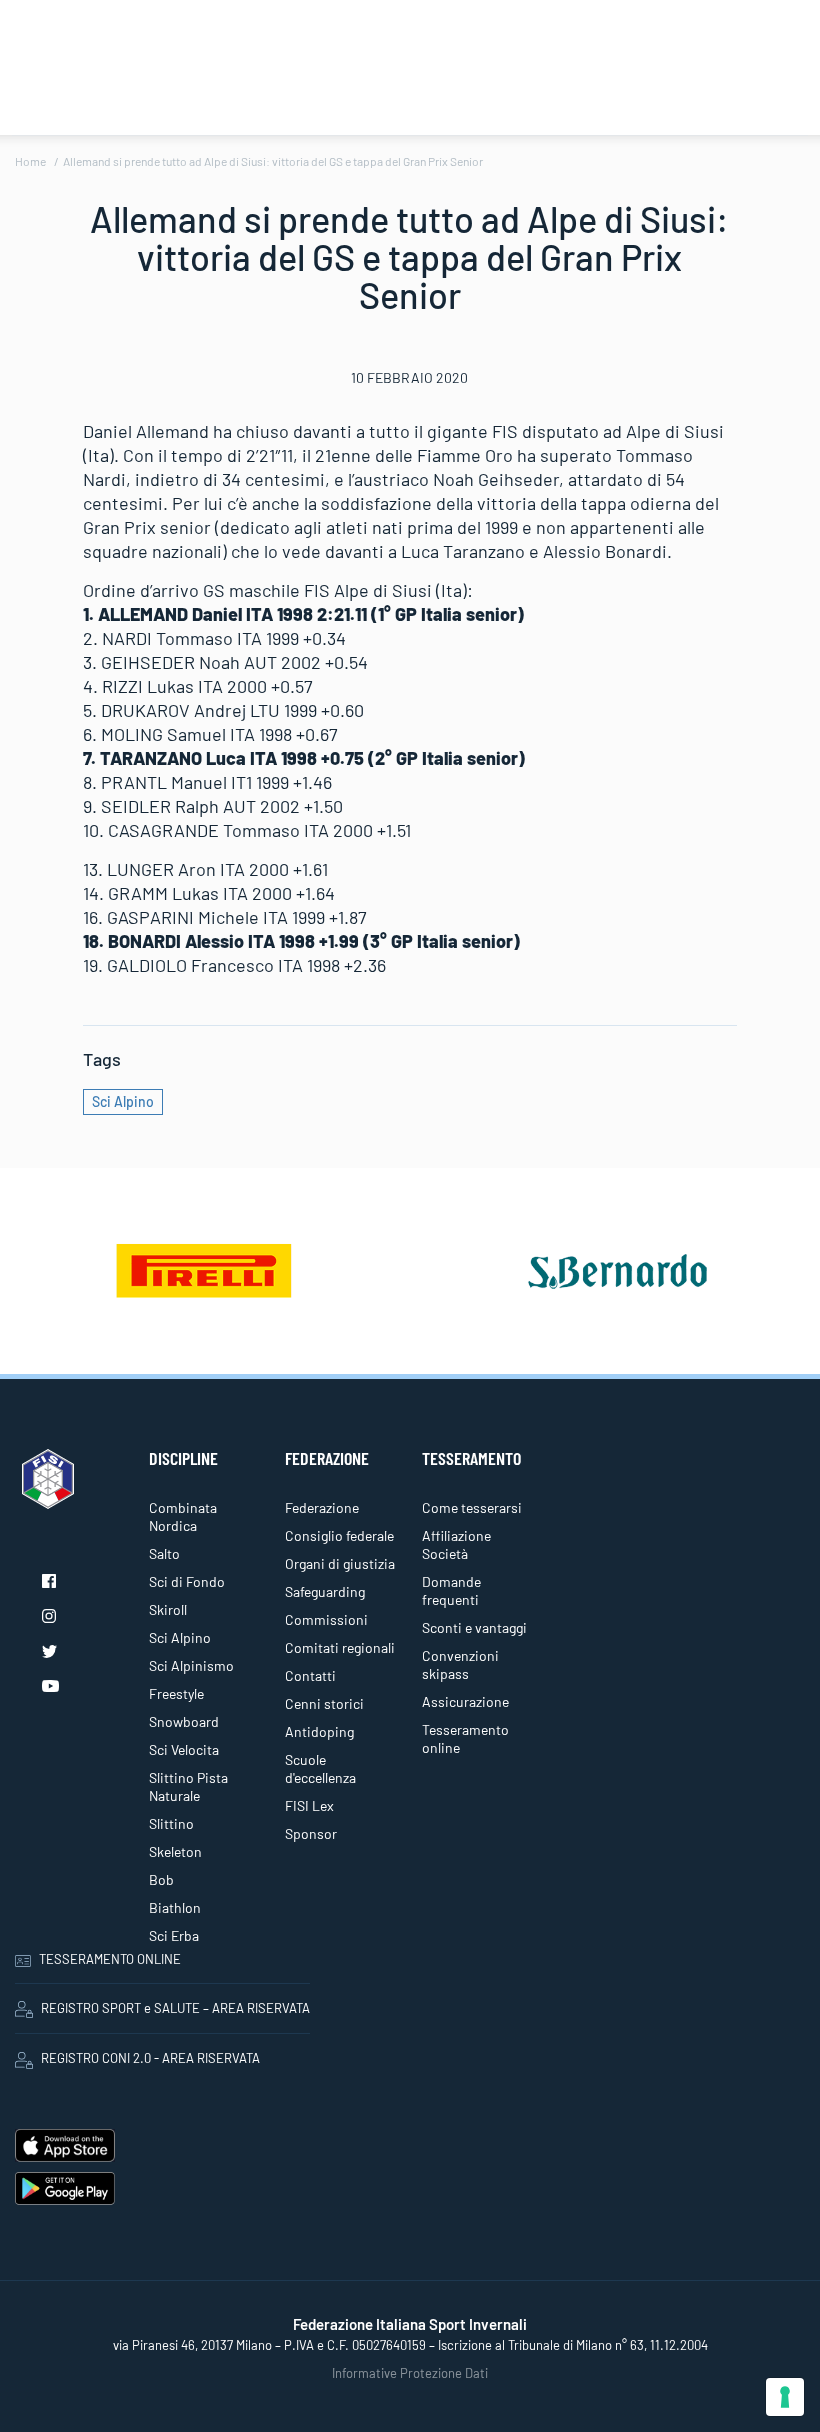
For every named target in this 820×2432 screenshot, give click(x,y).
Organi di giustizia (340, 1563)
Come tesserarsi (472, 1507)
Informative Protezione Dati (410, 2373)
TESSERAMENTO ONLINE (110, 1959)
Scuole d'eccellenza (320, 1768)
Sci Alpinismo (191, 1665)
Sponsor (311, 1833)
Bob (161, 1879)
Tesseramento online (465, 1738)
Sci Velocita (184, 1749)
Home (30, 161)
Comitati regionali (340, 1647)
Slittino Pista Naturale (188, 1786)
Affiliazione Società (456, 1544)
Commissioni (326, 1619)
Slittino (171, 1823)
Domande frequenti (451, 1590)
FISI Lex (309, 1805)
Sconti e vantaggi (474, 1627)
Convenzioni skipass (460, 1664)
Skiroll (168, 1609)
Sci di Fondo (187, 1581)
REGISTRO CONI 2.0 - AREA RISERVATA (150, 2058)
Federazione (322, 1507)
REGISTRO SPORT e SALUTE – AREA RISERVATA (175, 2008)
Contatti (310, 1675)
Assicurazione (465, 1701)
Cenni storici (324, 1703)
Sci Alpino (123, 1101)
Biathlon (175, 1907)
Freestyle (176, 1693)
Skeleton (175, 1851)
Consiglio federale (339, 1535)
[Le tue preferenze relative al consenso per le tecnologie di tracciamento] (785, 2397)
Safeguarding (325, 1591)
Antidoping (319, 1731)
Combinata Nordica (183, 1516)
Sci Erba (174, 1935)
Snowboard (184, 1721)
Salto (164, 1553)
